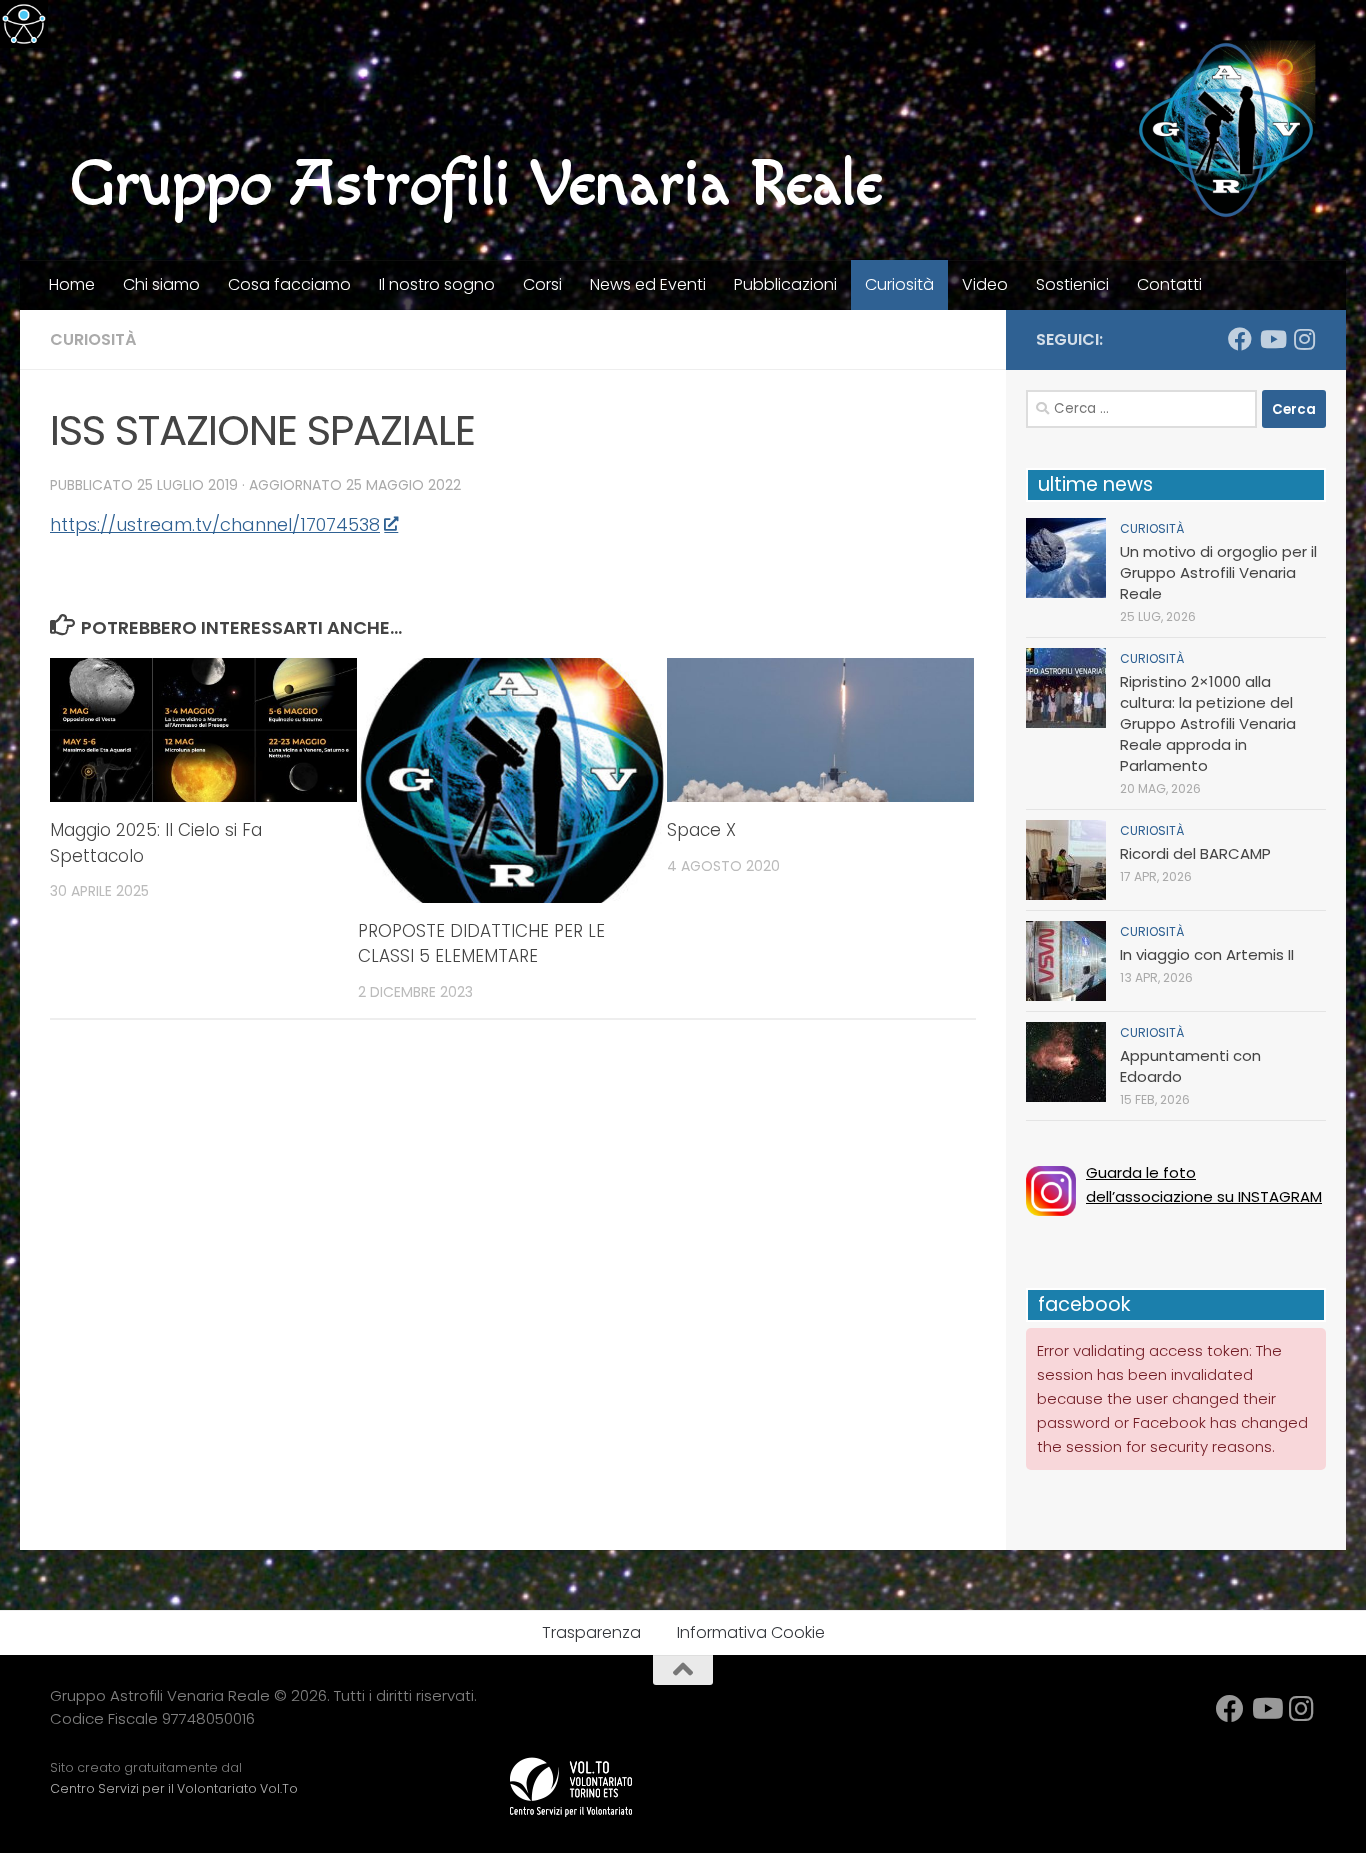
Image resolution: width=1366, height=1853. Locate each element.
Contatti (1169, 284)
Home (72, 284)
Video (985, 284)
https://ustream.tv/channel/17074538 (215, 524)
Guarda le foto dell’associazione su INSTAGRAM (1204, 1184)
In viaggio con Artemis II (1207, 954)
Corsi (542, 284)
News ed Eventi (648, 284)
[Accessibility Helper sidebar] (24, 24)
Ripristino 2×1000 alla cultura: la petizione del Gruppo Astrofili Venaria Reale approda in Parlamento (1208, 723)
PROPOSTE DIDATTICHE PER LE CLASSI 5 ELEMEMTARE (481, 944)
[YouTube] (1272, 339)
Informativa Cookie (751, 1632)
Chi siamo (161, 284)
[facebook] (1240, 339)
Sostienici (1072, 284)
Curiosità (899, 284)
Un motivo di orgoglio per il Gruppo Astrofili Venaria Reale (1218, 572)
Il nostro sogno (437, 284)
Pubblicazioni (785, 284)
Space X (701, 830)
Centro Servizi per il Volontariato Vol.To (174, 1788)
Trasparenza (591, 1632)
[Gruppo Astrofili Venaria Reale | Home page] (1226, 130)
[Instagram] (1304, 339)
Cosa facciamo (289, 284)
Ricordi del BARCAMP (1195, 853)
